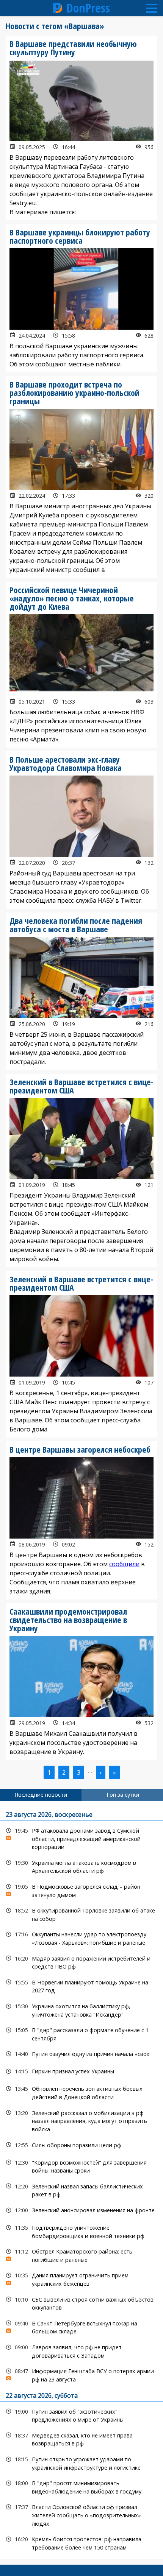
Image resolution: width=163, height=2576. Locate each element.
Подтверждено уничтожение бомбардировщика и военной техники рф (81, 2231)
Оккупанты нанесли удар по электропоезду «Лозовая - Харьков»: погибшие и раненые (81, 1937)
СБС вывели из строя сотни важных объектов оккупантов (81, 2303)
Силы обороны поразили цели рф (81, 2145)
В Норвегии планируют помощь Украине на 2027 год (81, 1986)
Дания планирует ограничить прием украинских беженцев (81, 2279)
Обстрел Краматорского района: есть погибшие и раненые (81, 2255)
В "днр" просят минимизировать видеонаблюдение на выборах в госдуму (81, 2486)
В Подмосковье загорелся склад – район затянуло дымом (81, 1890)
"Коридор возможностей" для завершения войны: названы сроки (81, 2166)
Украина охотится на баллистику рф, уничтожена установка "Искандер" (81, 2009)
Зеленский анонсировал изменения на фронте (81, 2210)
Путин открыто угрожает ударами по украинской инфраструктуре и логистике (81, 2462)
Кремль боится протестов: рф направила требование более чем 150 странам (81, 2542)
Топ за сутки (122, 1795)
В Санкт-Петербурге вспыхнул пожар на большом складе (81, 2327)
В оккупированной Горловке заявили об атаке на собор (81, 1914)
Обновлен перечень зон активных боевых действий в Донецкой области (81, 2092)
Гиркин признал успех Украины (81, 2071)
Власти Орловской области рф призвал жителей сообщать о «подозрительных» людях (81, 2514)
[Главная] (58, 8)
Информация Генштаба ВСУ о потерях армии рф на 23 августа (81, 2374)
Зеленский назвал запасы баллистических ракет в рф (81, 2190)
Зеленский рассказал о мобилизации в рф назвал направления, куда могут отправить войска (81, 2120)
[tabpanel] (81, 2180)
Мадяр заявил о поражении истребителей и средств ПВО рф (81, 1962)
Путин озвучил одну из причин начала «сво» (81, 2054)
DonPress (88, 8)
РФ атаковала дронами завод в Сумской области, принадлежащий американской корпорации (81, 1838)
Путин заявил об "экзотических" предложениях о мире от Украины (81, 2415)
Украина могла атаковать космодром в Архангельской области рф (81, 1866)
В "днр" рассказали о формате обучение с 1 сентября (81, 2033)
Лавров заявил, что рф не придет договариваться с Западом (81, 2350)
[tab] (41, 1795)
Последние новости (41, 1795)
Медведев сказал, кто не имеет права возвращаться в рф (81, 2439)
